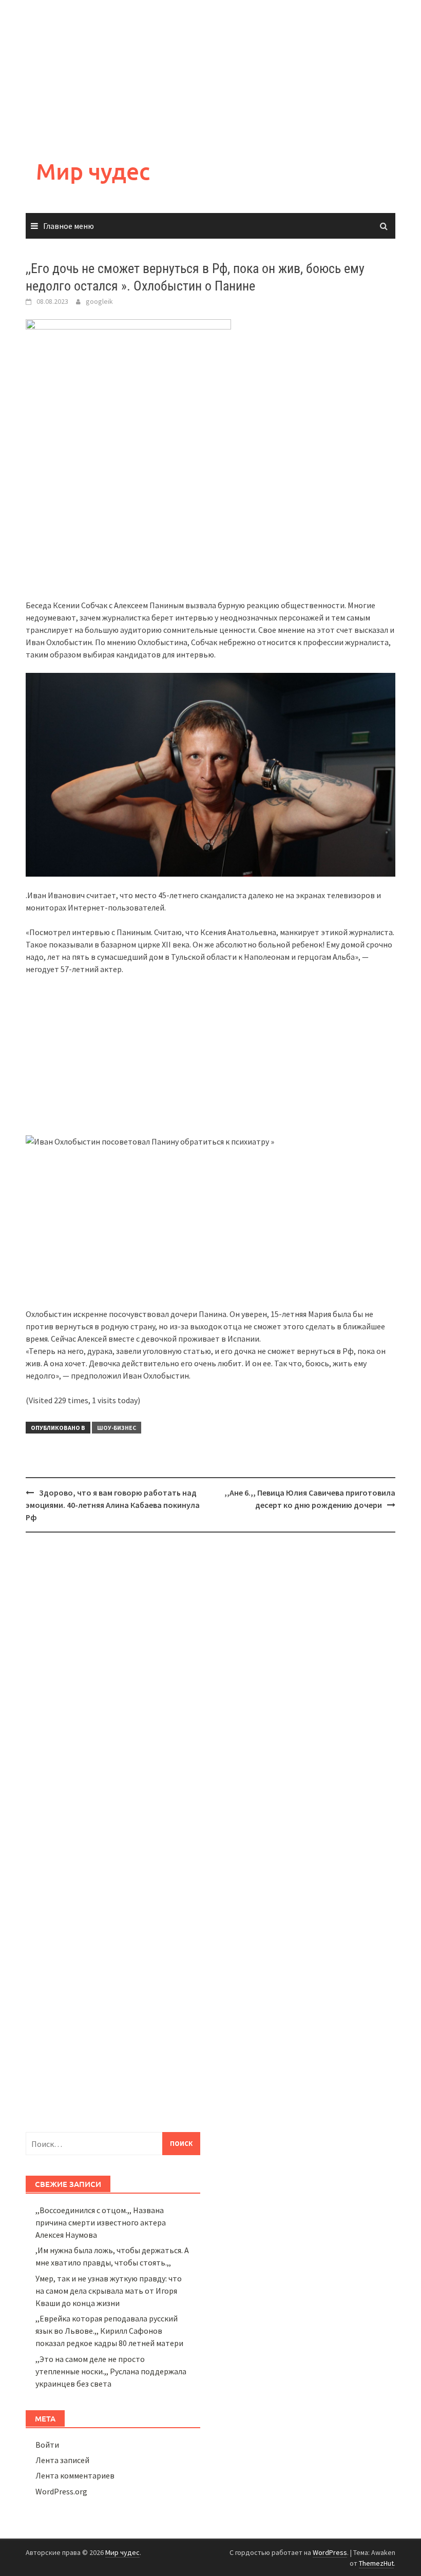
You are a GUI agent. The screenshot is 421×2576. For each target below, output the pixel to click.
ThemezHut (376, 2563)
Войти (47, 2445)
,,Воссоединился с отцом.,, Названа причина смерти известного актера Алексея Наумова (101, 2222)
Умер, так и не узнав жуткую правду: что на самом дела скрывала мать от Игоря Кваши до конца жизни (109, 2291)
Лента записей (62, 2460)
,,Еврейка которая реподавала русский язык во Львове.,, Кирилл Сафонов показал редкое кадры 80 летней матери (109, 2331)
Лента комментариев (75, 2475)
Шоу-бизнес (117, 1428)
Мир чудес (93, 171)
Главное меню (69, 226)
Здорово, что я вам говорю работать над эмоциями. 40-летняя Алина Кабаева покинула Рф (113, 1505)
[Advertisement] (210, 72)
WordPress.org (61, 2491)
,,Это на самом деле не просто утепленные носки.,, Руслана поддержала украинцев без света (111, 2371)
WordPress (330, 2552)
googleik (99, 301)
